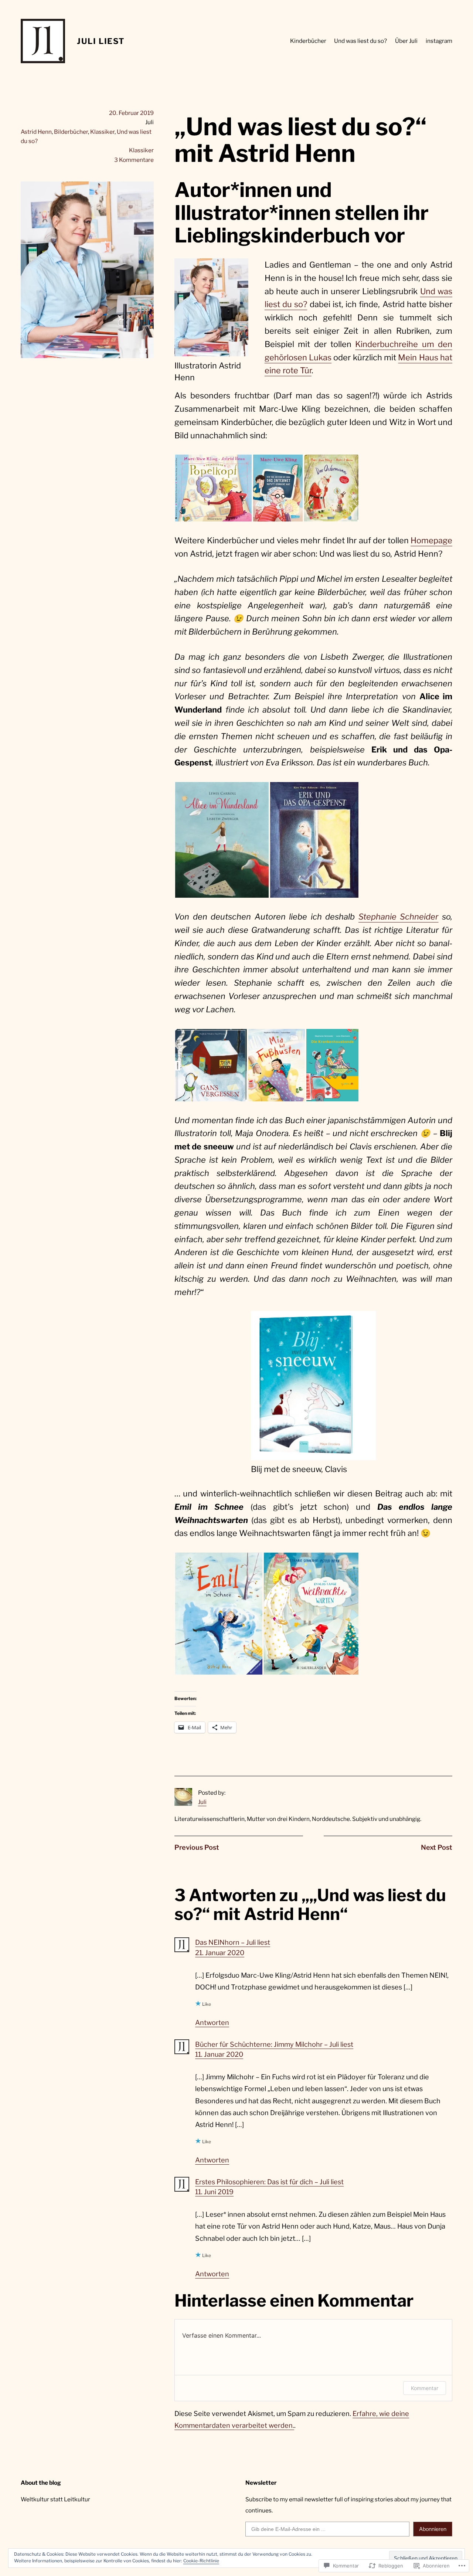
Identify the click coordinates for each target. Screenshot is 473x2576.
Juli (202, 1802)
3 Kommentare (134, 160)
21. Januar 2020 (220, 1953)
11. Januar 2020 (219, 2054)
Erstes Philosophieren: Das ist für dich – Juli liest (269, 2182)
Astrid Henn (36, 132)
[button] (213, 488)
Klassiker (102, 132)
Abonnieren (433, 2529)
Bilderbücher (71, 132)
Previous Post (197, 1847)
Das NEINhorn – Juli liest (233, 1942)
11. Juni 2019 (214, 2192)
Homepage (431, 540)
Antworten (212, 2023)
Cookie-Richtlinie (201, 2561)
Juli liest (101, 41)
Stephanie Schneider (399, 917)
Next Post (437, 1847)
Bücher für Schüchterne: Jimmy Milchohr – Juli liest (274, 2044)
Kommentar (425, 2388)
